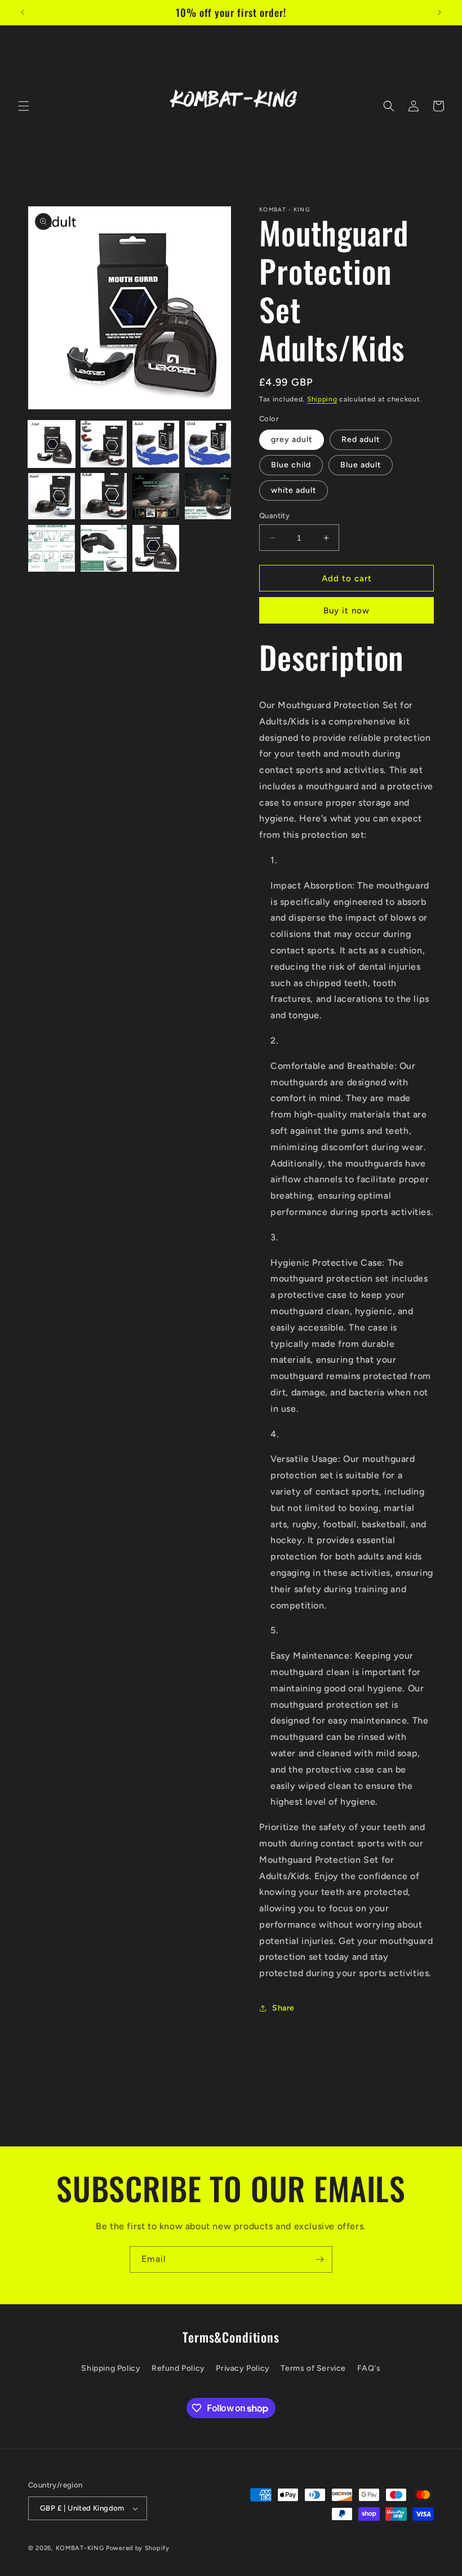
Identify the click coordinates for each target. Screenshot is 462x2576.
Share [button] (283, 2008)
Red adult (361, 439)
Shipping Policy (111, 2368)
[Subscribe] (319, 2259)
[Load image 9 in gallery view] (52, 548)
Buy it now (346, 611)
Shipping (322, 399)
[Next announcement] (439, 12)
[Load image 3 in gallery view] (156, 444)
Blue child (291, 465)
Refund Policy (178, 2368)
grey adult (292, 439)
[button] (24, 106)
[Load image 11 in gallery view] (156, 548)
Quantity (274, 516)
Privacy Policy (243, 2368)
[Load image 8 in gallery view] (208, 496)
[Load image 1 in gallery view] (52, 444)
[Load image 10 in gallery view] (104, 548)
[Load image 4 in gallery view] (208, 444)
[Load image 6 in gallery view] (104, 496)
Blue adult (361, 465)
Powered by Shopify (138, 2548)
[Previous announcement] (23, 12)
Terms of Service (313, 2368)
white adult (294, 490)
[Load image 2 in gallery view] (104, 444)
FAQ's (369, 2368)
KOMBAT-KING (80, 2548)
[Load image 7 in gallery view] (156, 496)
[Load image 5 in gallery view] (52, 496)
